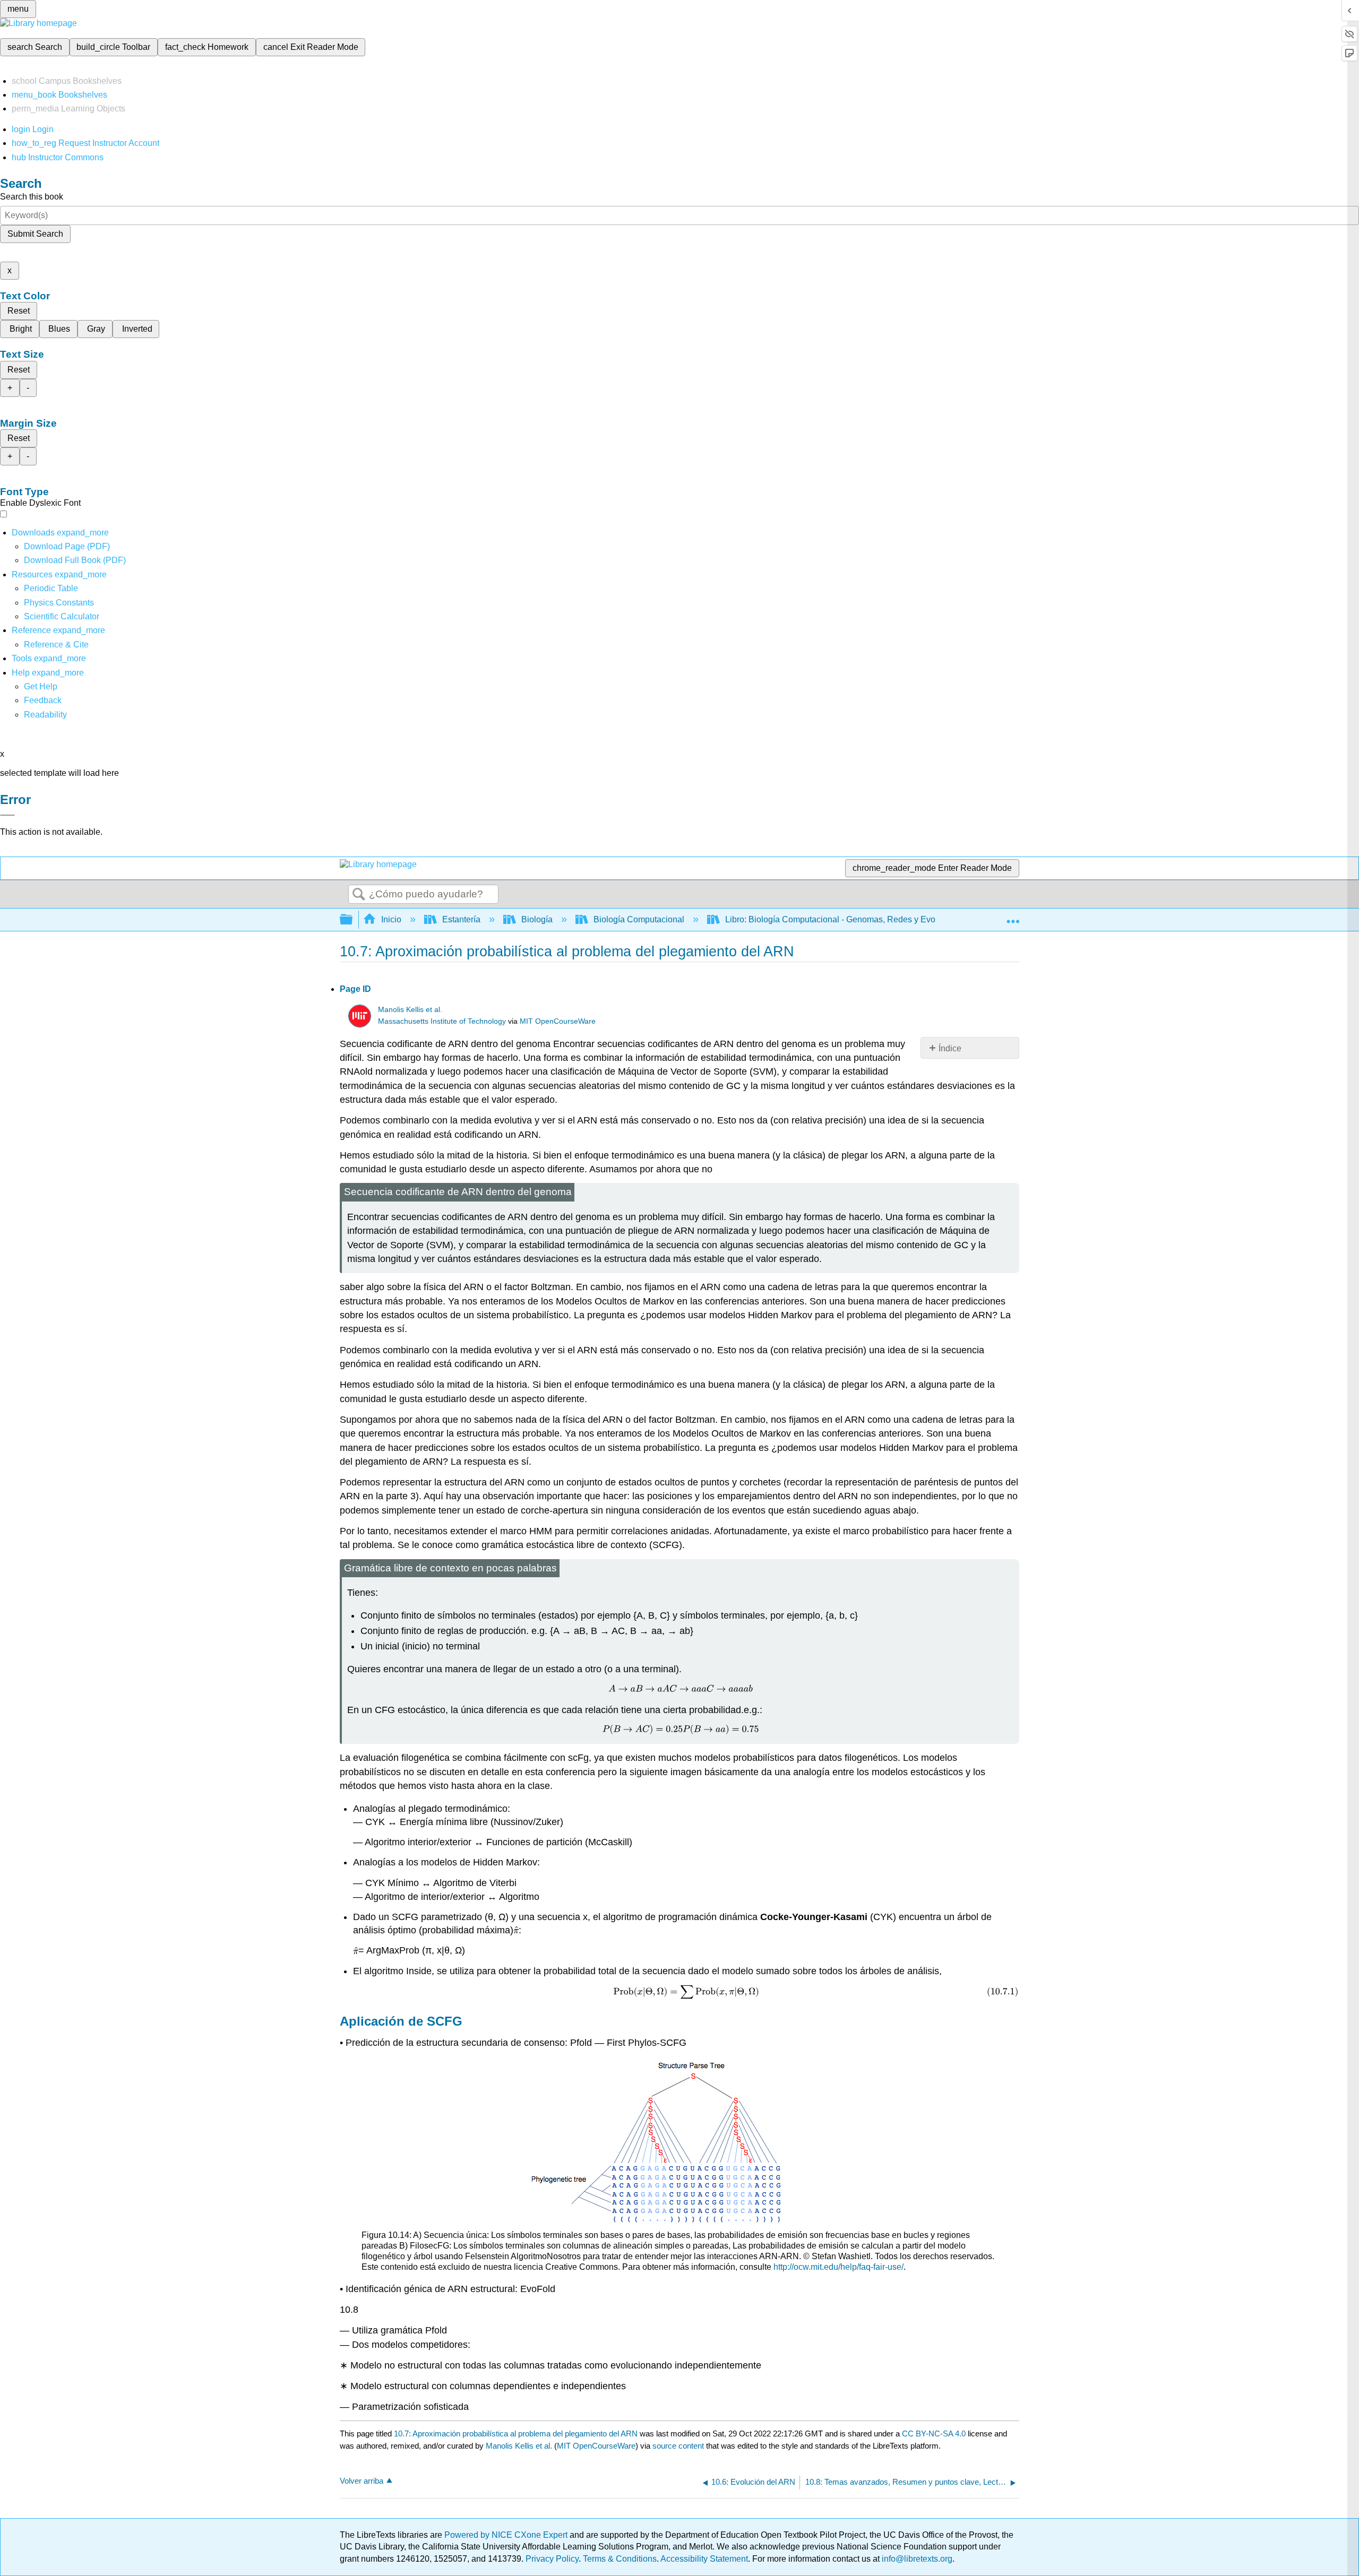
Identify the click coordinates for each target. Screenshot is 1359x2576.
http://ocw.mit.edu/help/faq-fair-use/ (838, 2267)
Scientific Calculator (62, 616)
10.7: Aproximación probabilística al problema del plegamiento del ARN (516, 2434)
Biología (537, 919)
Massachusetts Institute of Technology (442, 1021)
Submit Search (35, 234)
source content (678, 2446)
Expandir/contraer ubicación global (1013, 917)
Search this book (32, 197)
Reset (19, 311)
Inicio (391, 919)
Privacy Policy (552, 2559)
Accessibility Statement (704, 2559)
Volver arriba (362, 2481)
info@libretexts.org (916, 2559)
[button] (43, 700)
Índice (950, 1048)
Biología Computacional (639, 919)
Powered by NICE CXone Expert (507, 2535)
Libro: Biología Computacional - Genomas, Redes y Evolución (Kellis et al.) (866, 919)
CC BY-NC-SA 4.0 (934, 2434)
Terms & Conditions (620, 2559)
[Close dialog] (7, 815)
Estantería (461, 919)
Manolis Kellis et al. (410, 1010)
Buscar (359, 895)
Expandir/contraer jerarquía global (353, 920)
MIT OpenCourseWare (558, 1021)
